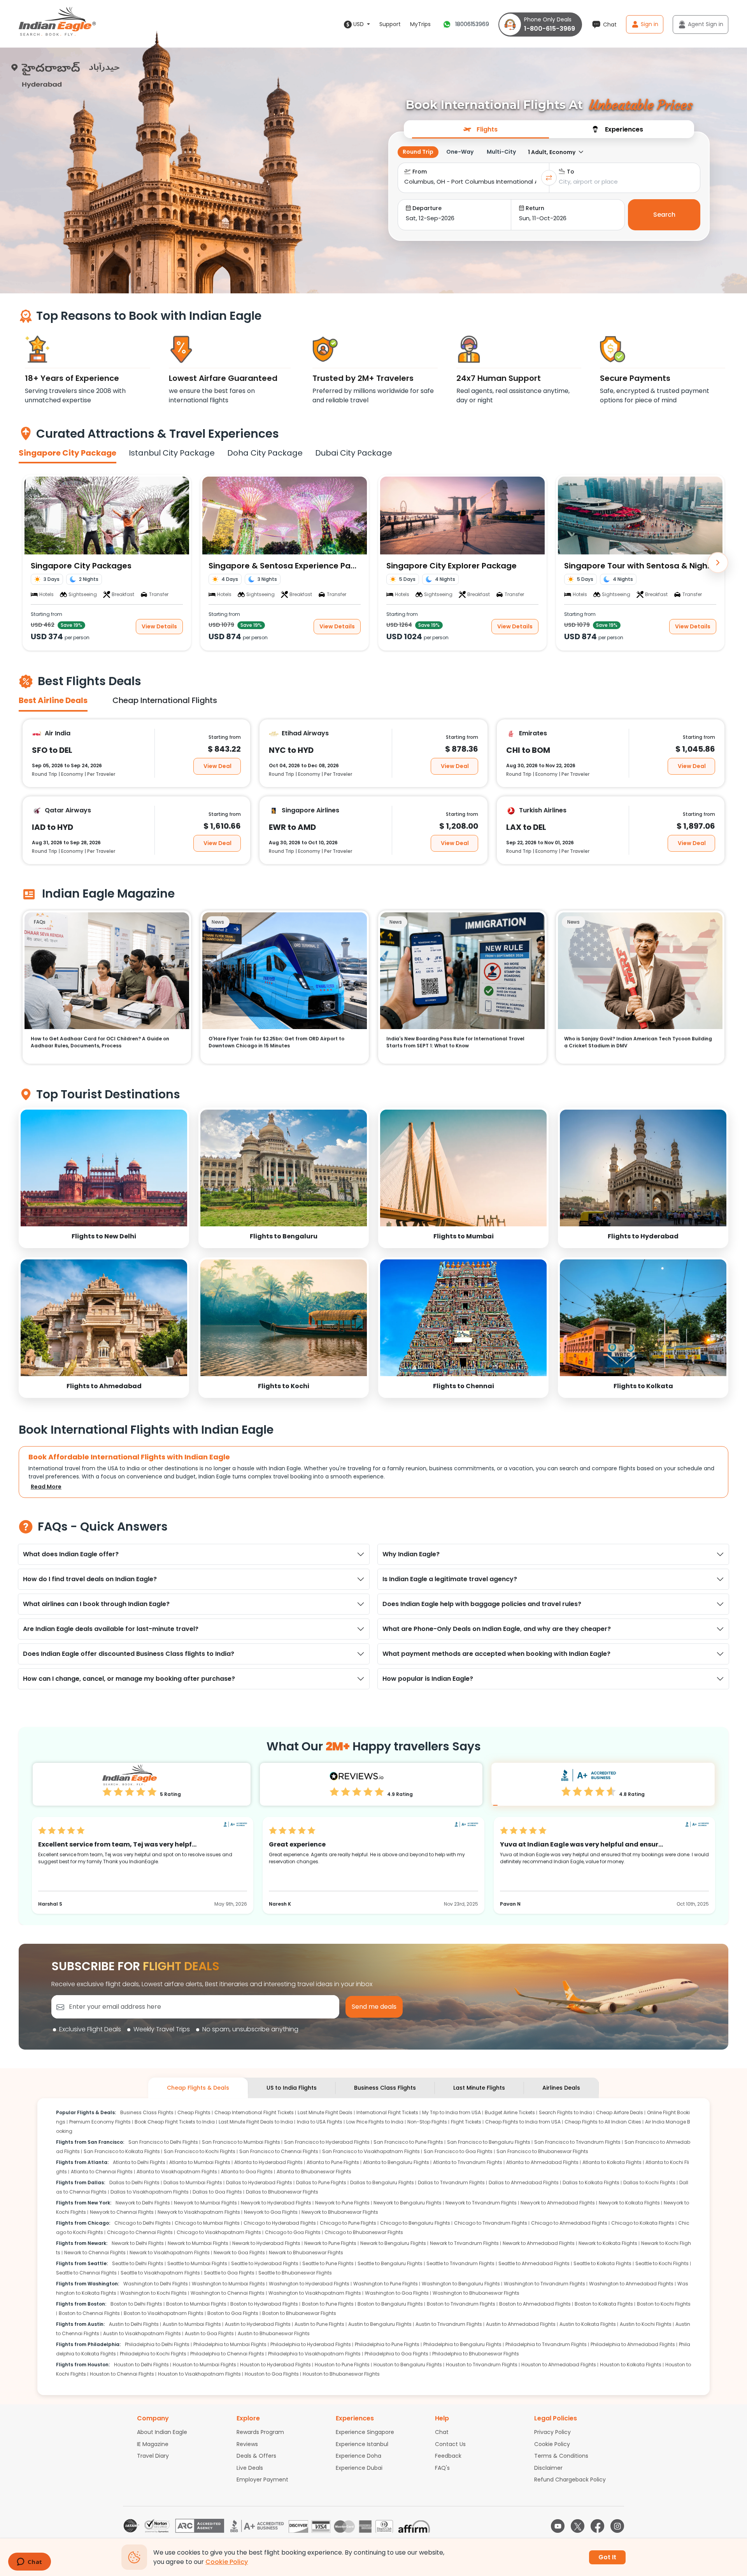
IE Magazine (153, 2444)
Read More (46, 1487)
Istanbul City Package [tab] (172, 453)
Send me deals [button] (374, 2007)
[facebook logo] (597, 2526)
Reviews (247, 2444)
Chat (442, 2432)
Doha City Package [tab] (265, 453)
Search (664, 215)
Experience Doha (359, 2456)
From (420, 172)
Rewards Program (260, 2432)
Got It (607, 2557)
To (571, 172)
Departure (427, 208)
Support (390, 24)
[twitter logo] (578, 2526)
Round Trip (418, 152)
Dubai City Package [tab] (354, 453)
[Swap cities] (549, 178)
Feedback (448, 2456)
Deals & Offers (256, 2456)
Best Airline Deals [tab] (53, 700)
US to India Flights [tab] (292, 2088)
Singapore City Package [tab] (68, 453)
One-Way (460, 152)
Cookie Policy (552, 2444)
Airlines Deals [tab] (561, 2088)
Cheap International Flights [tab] (165, 700)
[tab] (480, 129)
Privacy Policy (552, 2432)
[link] (104, 1178)
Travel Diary (153, 2456)
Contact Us (450, 2444)
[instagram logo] (617, 2526)
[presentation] (480, 129)
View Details (159, 626)
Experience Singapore (365, 2432)
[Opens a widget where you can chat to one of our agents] (29, 2562)
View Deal (217, 766)
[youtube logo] (558, 2526)
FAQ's (442, 2468)
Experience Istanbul (362, 2444)
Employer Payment (262, 2480)
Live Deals (250, 2468)
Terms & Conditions (561, 2456)
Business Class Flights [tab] (385, 2088)
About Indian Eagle (162, 2432)
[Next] (718, 563)
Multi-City (501, 152)
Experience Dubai (359, 2468)
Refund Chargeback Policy (570, 2480)
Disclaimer (548, 2468)
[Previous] (29, 563)
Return (535, 208)
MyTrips (420, 24)
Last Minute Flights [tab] (479, 2088)
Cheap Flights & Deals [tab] (198, 2088)
